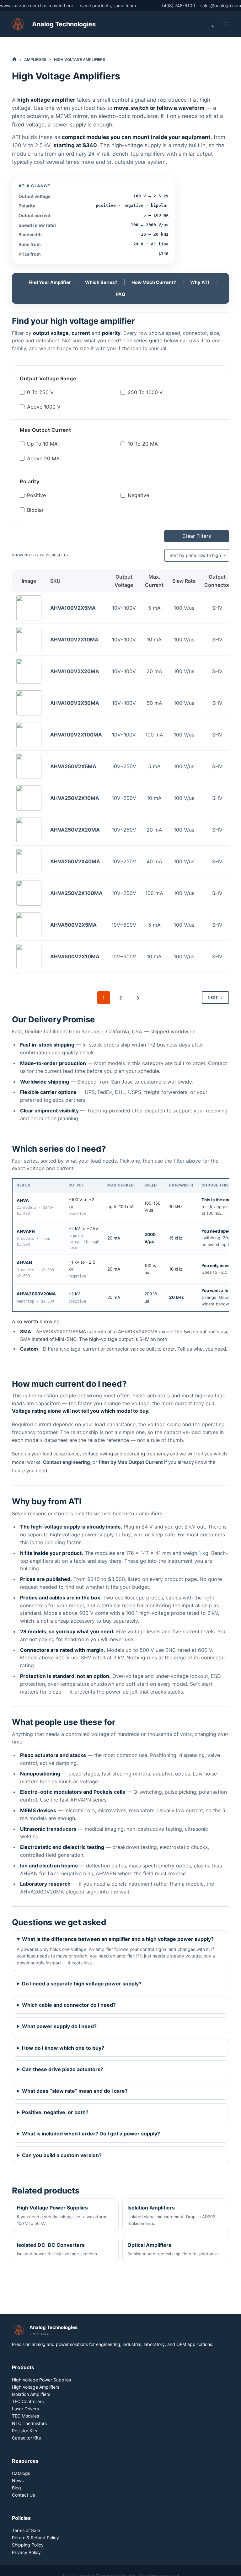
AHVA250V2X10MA (75, 798)
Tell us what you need (202, 1349)
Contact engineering (67, 1462)
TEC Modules (25, 2416)
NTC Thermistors (29, 2423)
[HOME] (14, 59)
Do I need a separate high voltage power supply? (82, 1984)
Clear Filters (197, 536)
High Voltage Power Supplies (62, 2215)
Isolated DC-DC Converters (58, 2249)
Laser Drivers (25, 2409)
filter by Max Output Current (131, 1462)
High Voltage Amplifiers (36, 2387)
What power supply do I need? (59, 2026)
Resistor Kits (24, 2431)
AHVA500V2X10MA (75, 956)
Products (23, 2367)
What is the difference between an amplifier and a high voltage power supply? (118, 1939)
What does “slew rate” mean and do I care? (75, 2091)
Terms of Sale (26, 2530)
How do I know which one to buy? (63, 2048)
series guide (148, 340)
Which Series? (101, 282)
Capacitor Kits (26, 2438)
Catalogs (21, 2473)
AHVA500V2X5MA (73, 925)
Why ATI (200, 282)
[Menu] (226, 24)
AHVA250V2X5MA (73, 766)
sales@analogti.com (221, 5)
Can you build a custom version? (62, 2155)
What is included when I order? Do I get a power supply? (91, 2134)
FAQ (121, 294)
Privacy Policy (26, 2552)
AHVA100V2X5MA (73, 608)
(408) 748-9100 (179, 5)
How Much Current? (154, 282)
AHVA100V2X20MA (75, 671)
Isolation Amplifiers (171, 2215)
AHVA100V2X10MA (74, 640)
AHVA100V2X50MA (75, 703)
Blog (16, 2488)
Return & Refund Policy (35, 2538)
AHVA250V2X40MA (75, 861)
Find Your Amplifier (50, 282)
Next (213, 997)
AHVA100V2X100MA (76, 735)
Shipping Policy (28, 2545)
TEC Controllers (28, 2401)
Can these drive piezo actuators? (63, 2069)
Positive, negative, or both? (55, 2112)
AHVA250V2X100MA (76, 893)
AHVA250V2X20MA (75, 830)
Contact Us (23, 2495)
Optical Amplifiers (174, 2249)
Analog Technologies (64, 24)
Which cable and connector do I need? (69, 2005)
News (18, 2480)
